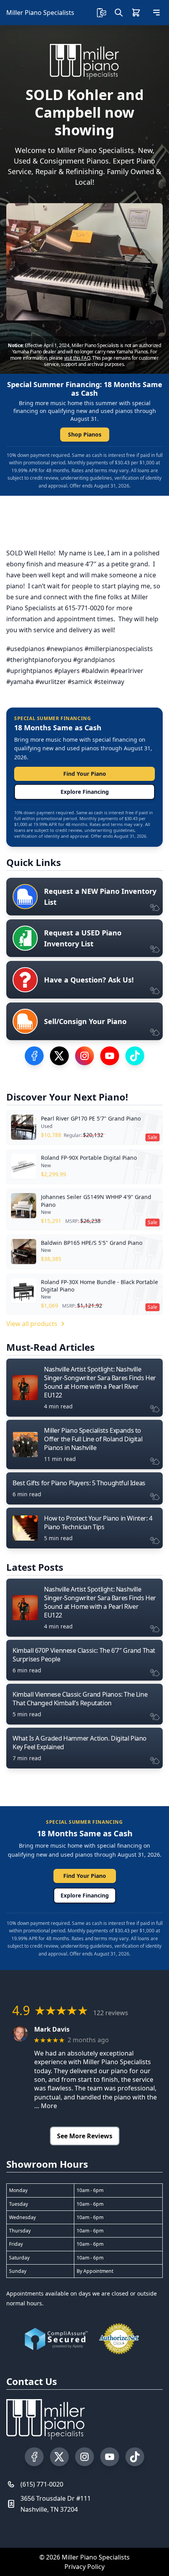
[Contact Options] (101, 13)
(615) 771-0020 (42, 2484)
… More (46, 2106)
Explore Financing (85, 792)
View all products (32, 1324)
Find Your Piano (85, 774)
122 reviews (111, 2013)
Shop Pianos (85, 434)
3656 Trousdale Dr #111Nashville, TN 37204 (56, 2504)
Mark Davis (52, 2029)
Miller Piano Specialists (40, 13)
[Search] (119, 13)
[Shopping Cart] (136, 13)
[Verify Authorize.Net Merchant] (119, 2339)
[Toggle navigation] (156, 13)
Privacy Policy (84, 2567)
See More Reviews (85, 2136)
